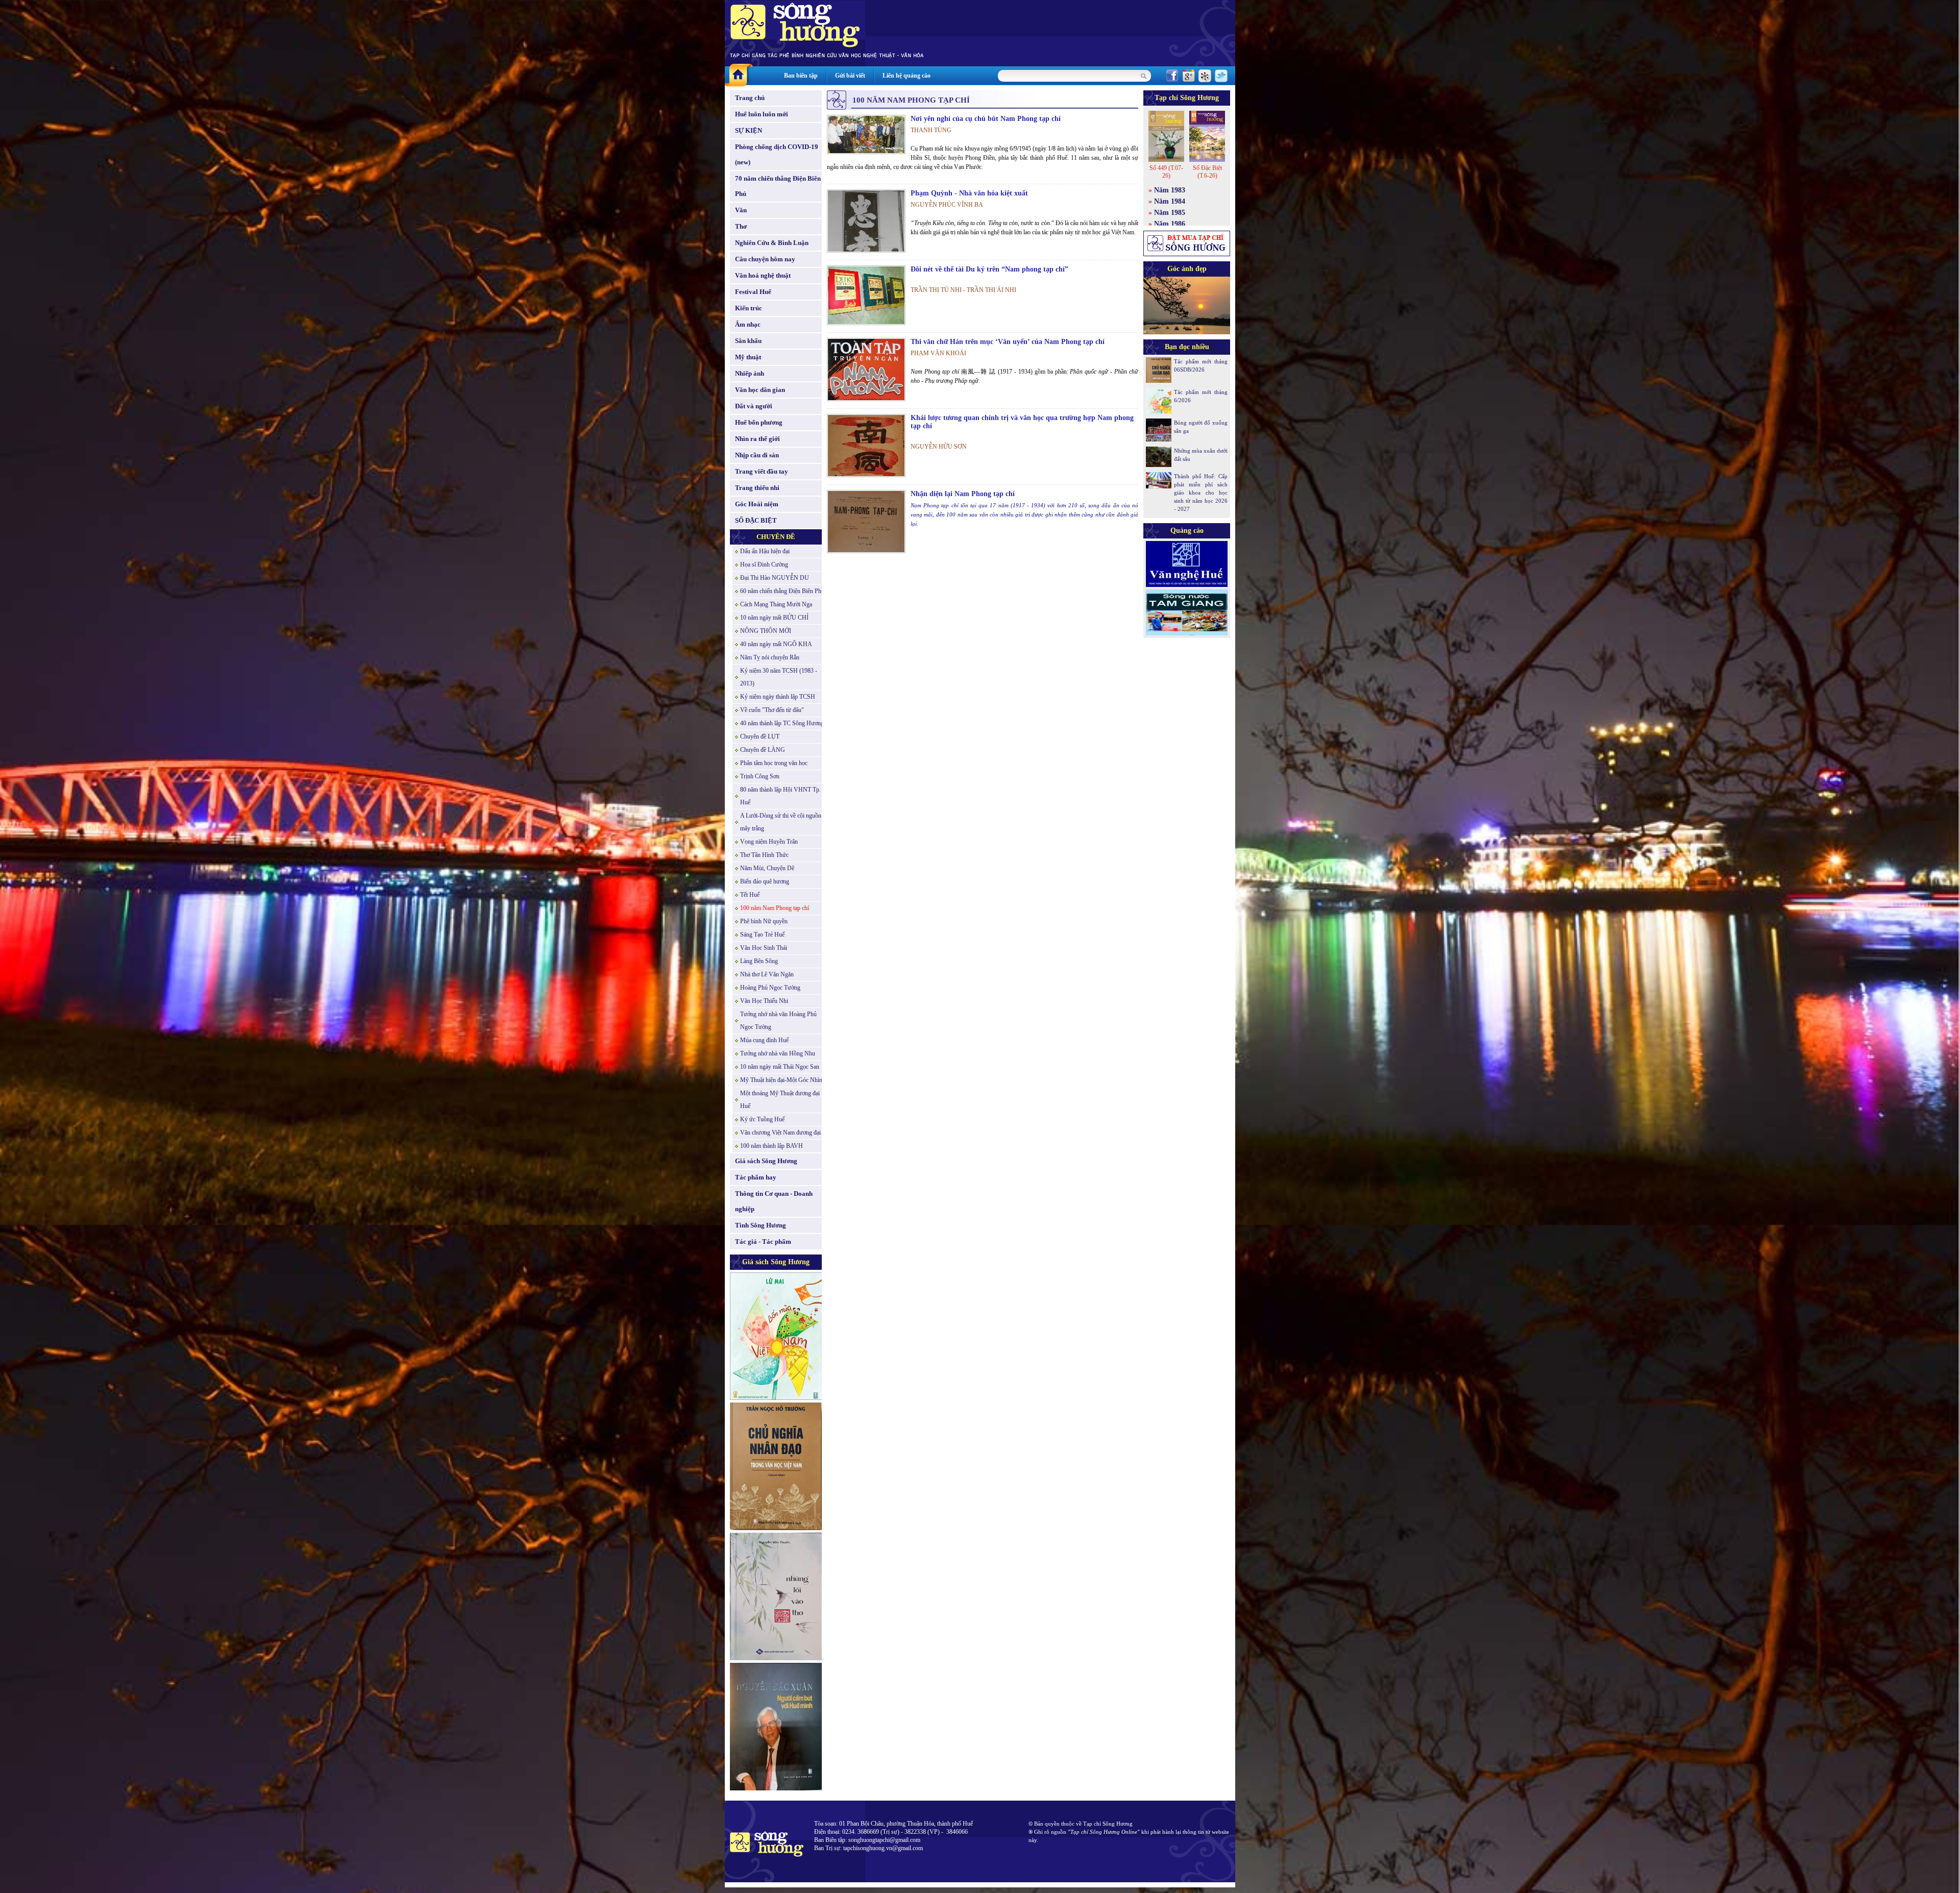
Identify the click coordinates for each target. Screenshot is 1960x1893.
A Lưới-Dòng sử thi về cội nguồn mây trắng (781, 822)
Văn (741, 210)
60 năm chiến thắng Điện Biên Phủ (782, 591)
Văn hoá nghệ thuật (763, 275)
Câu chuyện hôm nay (765, 259)
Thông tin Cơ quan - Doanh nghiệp (774, 1201)
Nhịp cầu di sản (757, 455)
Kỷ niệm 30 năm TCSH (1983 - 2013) (779, 677)
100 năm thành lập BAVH (771, 1146)
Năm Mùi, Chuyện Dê (767, 868)
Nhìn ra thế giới (757, 439)
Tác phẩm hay (756, 1177)
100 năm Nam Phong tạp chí (775, 908)
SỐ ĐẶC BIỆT (756, 520)
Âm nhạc (748, 324)
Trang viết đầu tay (762, 471)
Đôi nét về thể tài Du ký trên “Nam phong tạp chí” (989, 269)
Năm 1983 (1170, 190)
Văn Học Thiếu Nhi (764, 1001)
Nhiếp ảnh (750, 373)
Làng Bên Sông (759, 961)
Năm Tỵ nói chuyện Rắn (770, 657)
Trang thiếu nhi (757, 488)
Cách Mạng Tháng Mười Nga (776, 604)
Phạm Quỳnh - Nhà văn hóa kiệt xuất (969, 193)
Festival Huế (753, 292)
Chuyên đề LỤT (760, 736)
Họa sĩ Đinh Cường (764, 564)
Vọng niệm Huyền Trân (769, 842)
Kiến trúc (749, 308)
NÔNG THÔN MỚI (766, 631)
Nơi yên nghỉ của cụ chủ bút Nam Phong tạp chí (986, 119)
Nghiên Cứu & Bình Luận (772, 243)
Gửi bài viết (850, 76)
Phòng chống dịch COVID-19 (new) (777, 154)
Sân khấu (748, 341)
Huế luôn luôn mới (762, 114)
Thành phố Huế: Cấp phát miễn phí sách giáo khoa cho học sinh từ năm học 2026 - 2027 (1201, 493)
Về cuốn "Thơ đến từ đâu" (772, 710)
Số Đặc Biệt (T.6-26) (1207, 172)
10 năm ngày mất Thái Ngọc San (780, 1067)
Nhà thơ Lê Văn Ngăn (767, 974)
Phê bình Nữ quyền (764, 921)
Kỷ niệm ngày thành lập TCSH (778, 697)
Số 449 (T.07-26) (1166, 172)
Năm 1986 (1170, 224)
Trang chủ (750, 98)
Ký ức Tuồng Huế (762, 1119)
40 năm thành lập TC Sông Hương (782, 723)
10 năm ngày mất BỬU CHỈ (774, 618)
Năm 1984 (1170, 201)
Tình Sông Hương (761, 1225)
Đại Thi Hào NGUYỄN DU (775, 578)
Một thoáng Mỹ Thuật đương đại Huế (780, 1100)
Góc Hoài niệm (757, 504)
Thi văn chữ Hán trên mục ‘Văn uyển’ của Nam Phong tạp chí (1008, 342)
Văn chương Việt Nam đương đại (780, 1133)
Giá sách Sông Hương (766, 1161)
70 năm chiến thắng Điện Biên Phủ (778, 186)
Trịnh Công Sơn (760, 776)
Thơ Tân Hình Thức (764, 855)
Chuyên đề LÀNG (763, 750)
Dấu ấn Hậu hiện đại (765, 551)
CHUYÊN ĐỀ (776, 537)
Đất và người (754, 406)
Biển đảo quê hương (765, 881)
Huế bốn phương (759, 422)
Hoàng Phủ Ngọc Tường (770, 988)
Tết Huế (750, 895)
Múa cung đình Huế (764, 1040)
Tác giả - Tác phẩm (763, 1241)
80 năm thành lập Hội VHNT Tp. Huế (780, 796)
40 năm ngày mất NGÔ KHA (776, 644)
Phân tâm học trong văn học (774, 763)
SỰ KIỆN (749, 130)
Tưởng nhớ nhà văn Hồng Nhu (778, 1053)
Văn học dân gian (760, 390)
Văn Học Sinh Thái (764, 948)
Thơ (741, 226)
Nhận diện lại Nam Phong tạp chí (963, 494)
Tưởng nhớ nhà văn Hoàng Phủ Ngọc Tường (778, 1021)
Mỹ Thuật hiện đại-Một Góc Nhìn (781, 1080)
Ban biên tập (801, 76)
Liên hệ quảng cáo (906, 76)
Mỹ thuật (748, 357)
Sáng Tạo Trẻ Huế (762, 935)
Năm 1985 (1170, 213)
